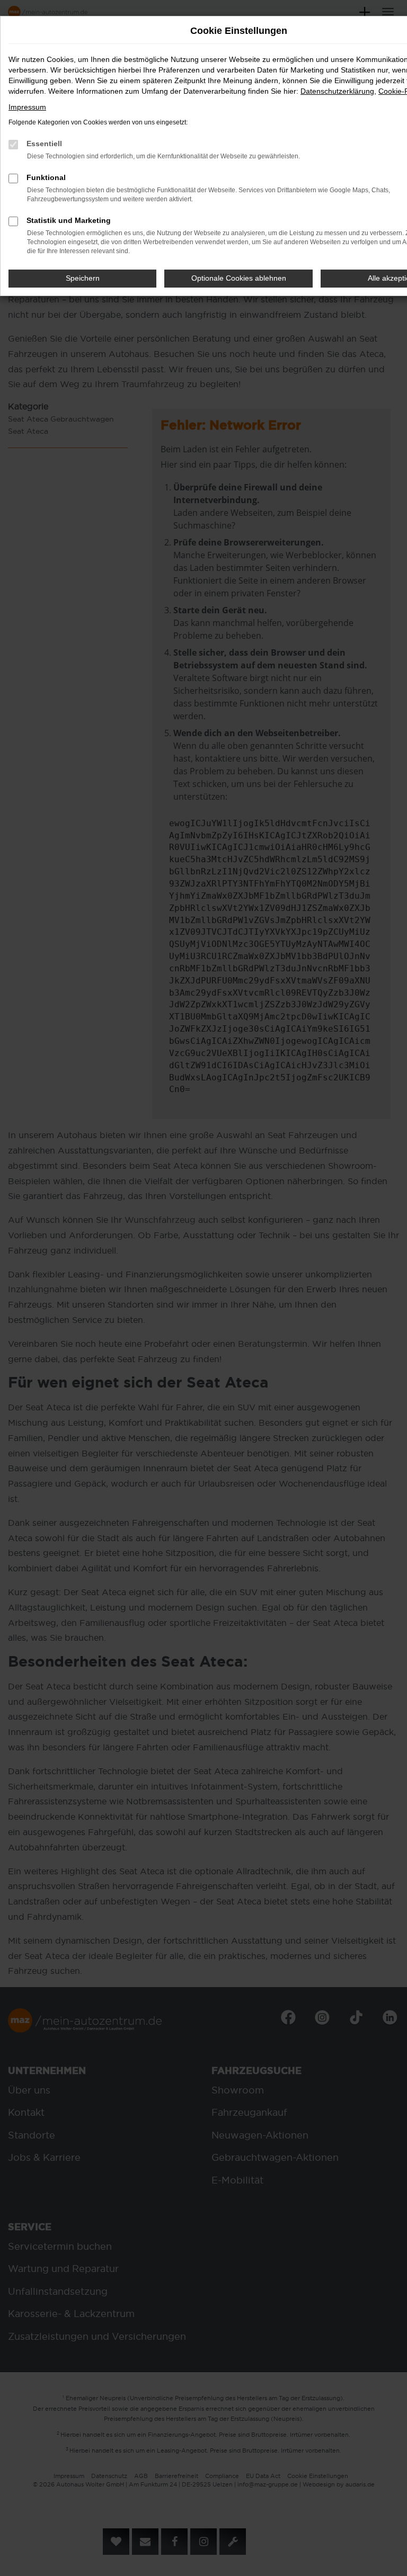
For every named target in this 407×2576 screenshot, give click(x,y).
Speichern (83, 278)
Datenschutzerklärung (337, 91)
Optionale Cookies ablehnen (239, 278)
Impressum (27, 107)
